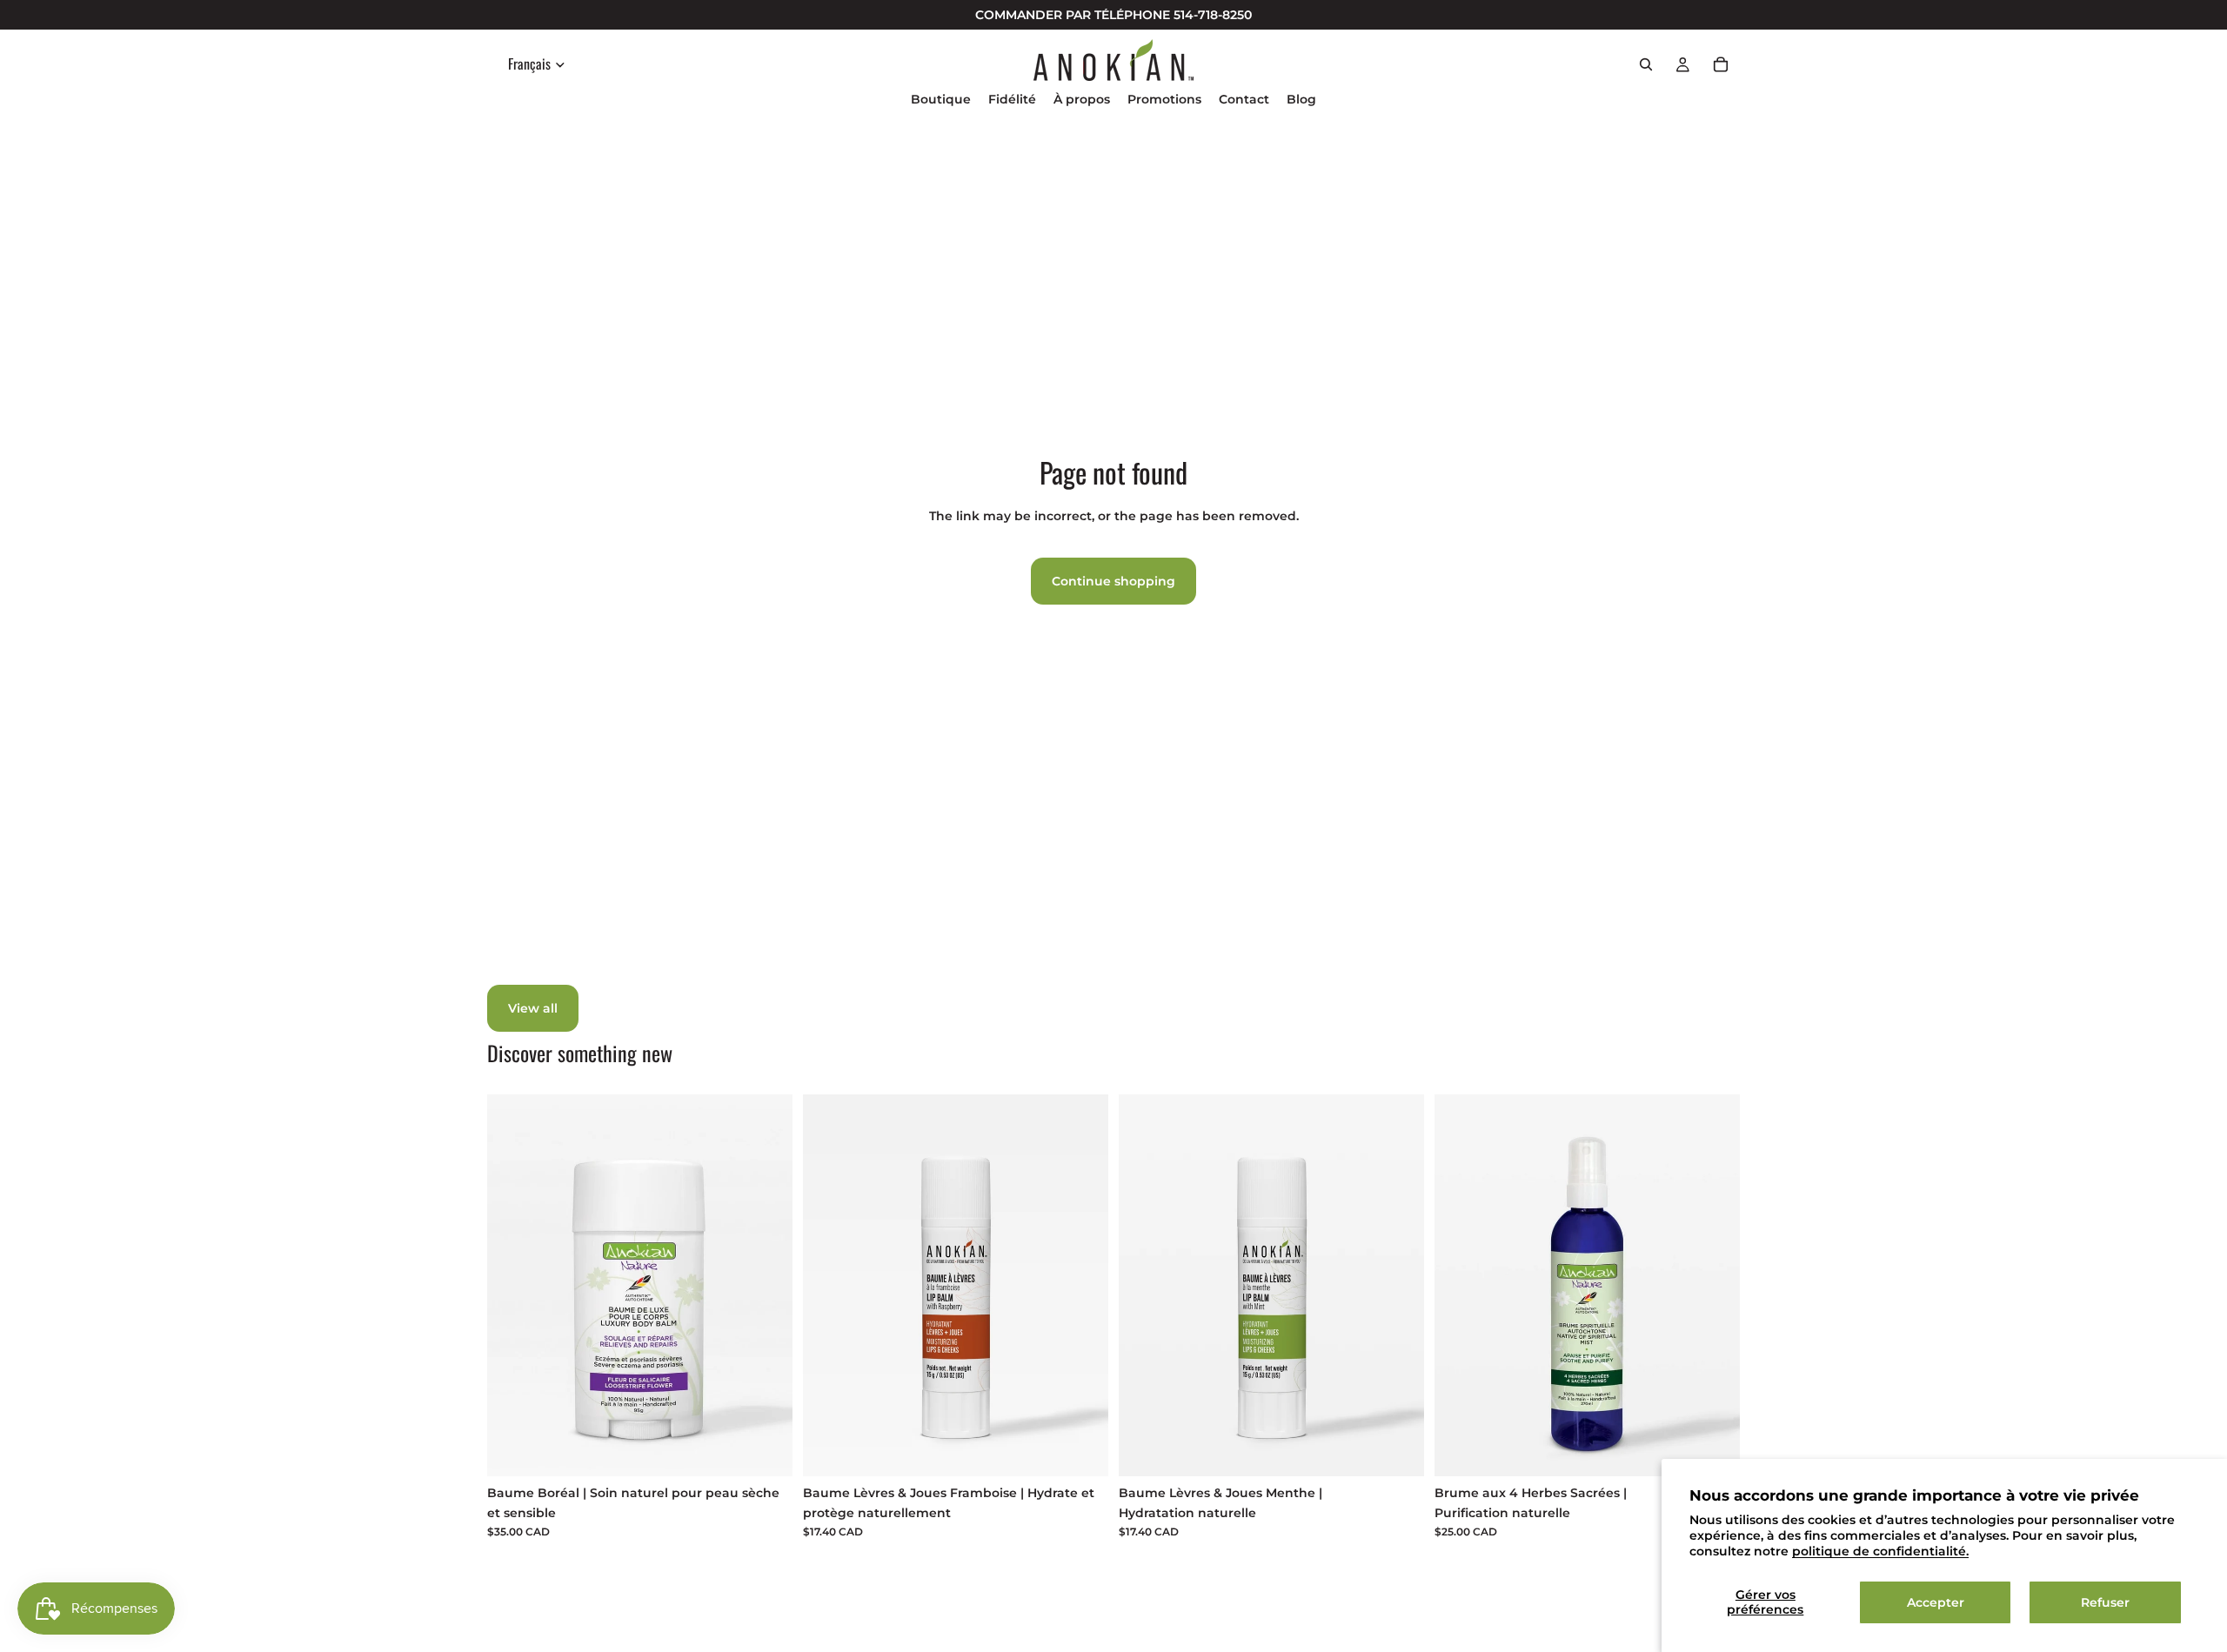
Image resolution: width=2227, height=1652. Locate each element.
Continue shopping (1113, 581)
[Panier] (1721, 64)
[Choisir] (1713, 1449)
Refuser (2105, 1602)
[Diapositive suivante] (1714, 1286)
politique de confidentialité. (1880, 1551)
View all (533, 1008)
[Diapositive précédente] (1461, 1286)
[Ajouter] (766, 1449)
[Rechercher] (1646, 64)
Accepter (1936, 1602)
